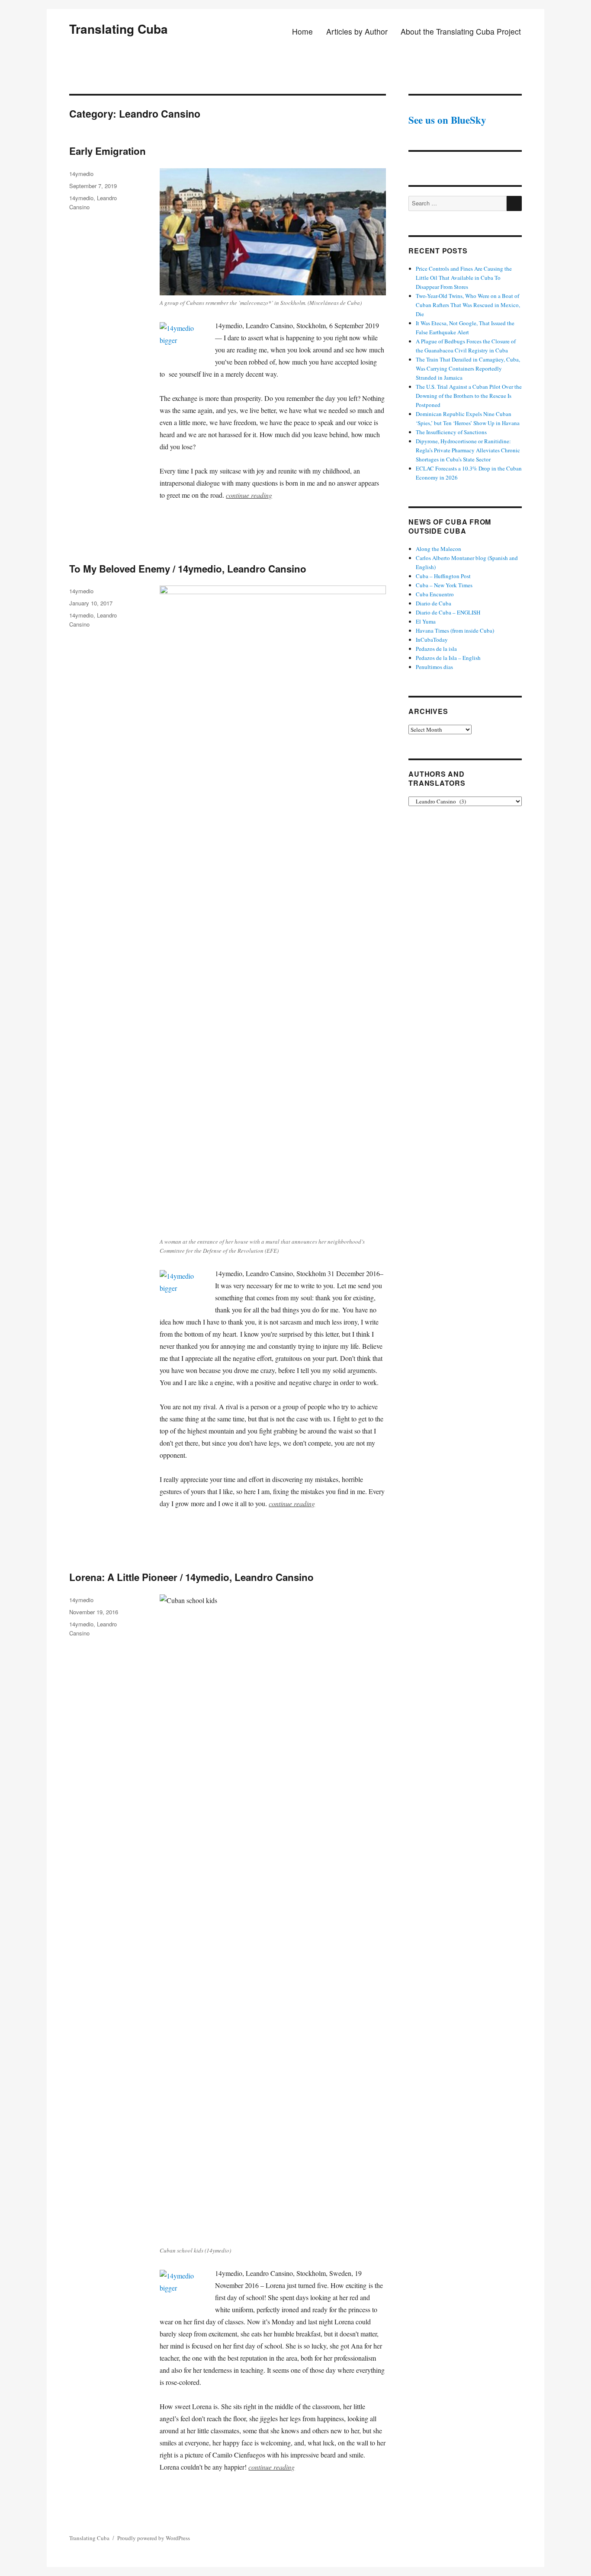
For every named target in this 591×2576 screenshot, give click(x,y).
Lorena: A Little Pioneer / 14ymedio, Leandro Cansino (191, 1577)
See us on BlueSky (447, 120)
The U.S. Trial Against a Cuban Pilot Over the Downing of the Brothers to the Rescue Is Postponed (469, 396)
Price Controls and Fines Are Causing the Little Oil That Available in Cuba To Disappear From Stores (464, 278)
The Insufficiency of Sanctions (451, 432)
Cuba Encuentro (435, 594)
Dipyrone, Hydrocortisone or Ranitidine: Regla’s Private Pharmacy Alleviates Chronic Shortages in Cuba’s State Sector (468, 450)
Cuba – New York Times (444, 585)
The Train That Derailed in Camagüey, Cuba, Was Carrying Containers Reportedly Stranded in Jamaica (468, 368)
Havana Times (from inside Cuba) (455, 630)
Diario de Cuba (434, 603)
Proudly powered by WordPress (154, 2538)
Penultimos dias (434, 667)
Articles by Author (357, 31)
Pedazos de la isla (436, 649)
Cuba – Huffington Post (443, 576)
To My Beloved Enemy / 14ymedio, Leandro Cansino (188, 569)
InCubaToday (432, 640)
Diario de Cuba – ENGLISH (448, 612)
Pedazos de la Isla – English (448, 658)
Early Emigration (108, 151)
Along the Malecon (438, 549)
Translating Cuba (119, 29)
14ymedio (81, 174)
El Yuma (426, 621)
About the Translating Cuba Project (461, 31)
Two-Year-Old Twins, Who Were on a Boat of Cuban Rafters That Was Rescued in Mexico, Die (468, 305)
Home (302, 31)
